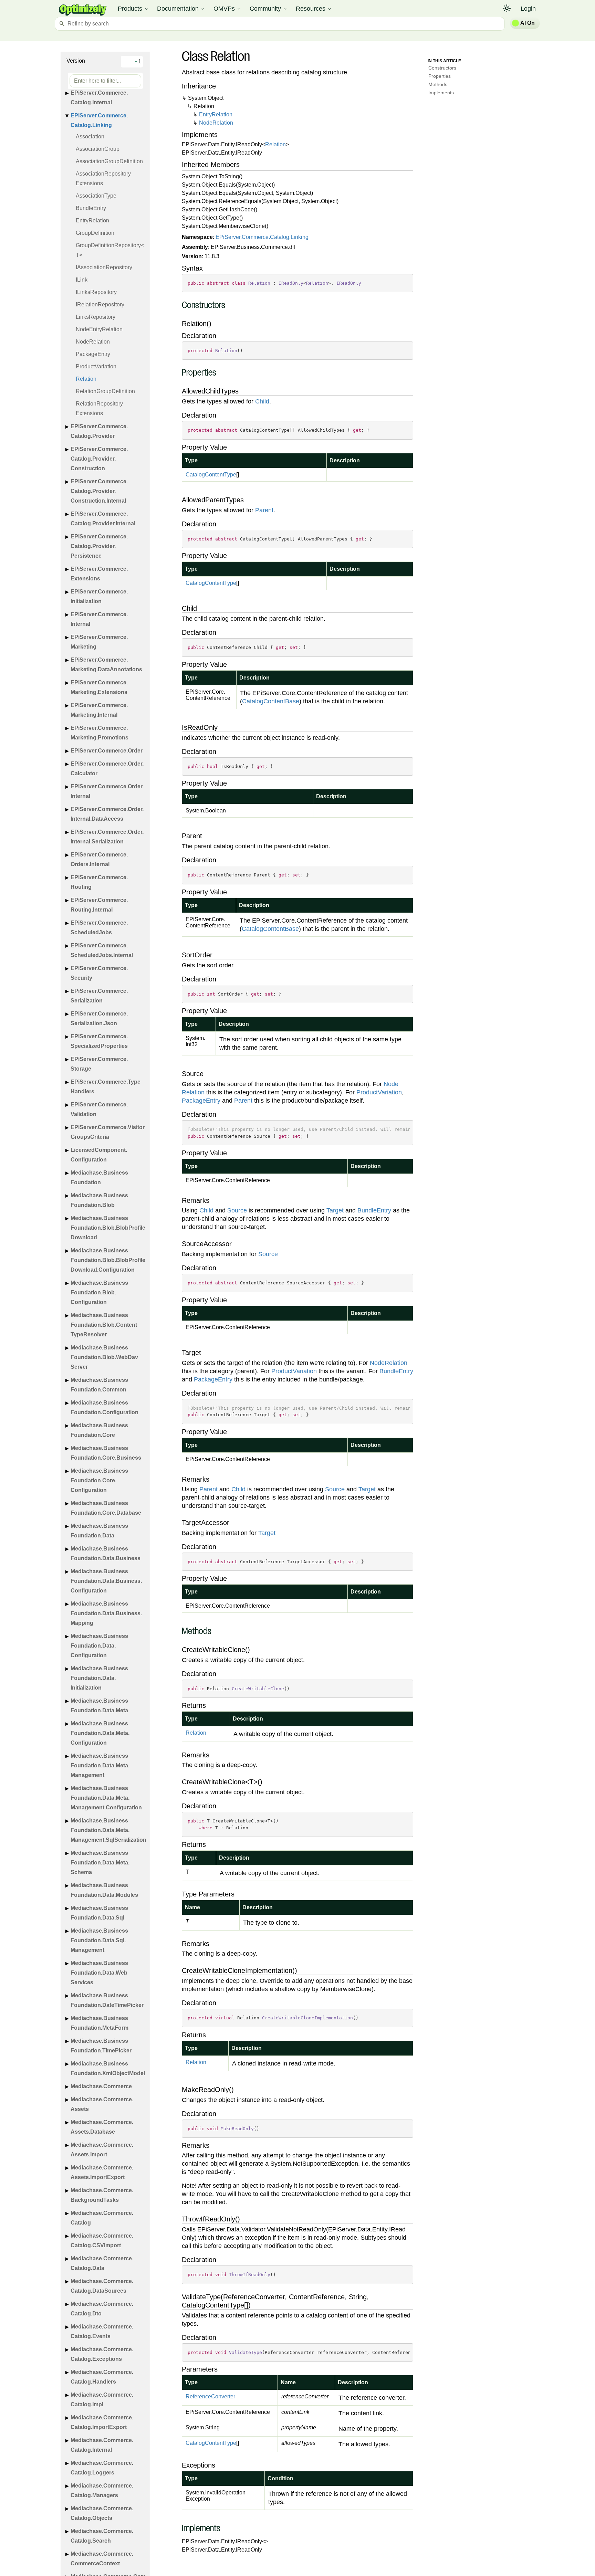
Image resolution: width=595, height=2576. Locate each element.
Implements (441, 93)
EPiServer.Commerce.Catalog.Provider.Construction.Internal (99, 491)
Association (90, 136)
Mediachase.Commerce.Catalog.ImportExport (102, 2422)
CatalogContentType (211, 475)
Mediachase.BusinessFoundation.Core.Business (106, 1453)
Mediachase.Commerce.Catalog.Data (102, 2263)
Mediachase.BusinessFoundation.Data (99, 1531)
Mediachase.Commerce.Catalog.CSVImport (102, 2241)
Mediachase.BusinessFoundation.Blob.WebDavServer (104, 1357)
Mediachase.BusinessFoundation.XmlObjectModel (108, 2068)
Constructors (442, 68)
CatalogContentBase (271, 701)
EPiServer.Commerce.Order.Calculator (107, 769)
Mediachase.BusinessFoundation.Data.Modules (104, 1890)
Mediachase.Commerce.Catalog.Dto (102, 2309)
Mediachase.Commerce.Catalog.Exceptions (102, 2354)
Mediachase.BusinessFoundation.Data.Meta (99, 1706)
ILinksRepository (96, 292)
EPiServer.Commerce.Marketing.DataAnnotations (106, 665)
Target (335, 1210)
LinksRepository (96, 317)
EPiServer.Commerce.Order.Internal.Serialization (107, 837)
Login (528, 9)
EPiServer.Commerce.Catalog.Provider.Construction (99, 459)
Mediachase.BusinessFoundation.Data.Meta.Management (100, 1765)
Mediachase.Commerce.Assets (102, 2104)
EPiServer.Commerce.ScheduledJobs (99, 928)
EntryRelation (92, 220)
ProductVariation (96, 366)
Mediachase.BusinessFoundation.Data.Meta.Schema (100, 1863)
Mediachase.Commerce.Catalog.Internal (102, 2445)
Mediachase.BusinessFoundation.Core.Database (106, 1508)
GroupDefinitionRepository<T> (110, 250)
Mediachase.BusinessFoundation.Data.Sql (99, 1913)
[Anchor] (178, 306)
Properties (440, 76)
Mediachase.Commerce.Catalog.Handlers (102, 2377)
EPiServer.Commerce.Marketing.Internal (99, 710)
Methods (438, 84)
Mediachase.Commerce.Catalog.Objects (102, 2513)
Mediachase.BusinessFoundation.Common (99, 1385)
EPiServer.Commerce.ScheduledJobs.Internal (102, 950)
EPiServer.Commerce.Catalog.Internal (99, 98)
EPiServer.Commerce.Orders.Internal (99, 859)
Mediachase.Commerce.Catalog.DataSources (102, 2286)
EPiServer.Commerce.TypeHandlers (106, 1087)
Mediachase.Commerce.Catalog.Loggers (102, 2468)
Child (262, 401)
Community (269, 9)
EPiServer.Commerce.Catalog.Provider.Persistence (99, 546)
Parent (264, 510)
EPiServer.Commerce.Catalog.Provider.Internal (103, 519)
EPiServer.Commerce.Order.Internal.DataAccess (107, 814)
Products (133, 9)
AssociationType (96, 196)
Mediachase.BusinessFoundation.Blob (99, 1200)
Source (237, 1210)
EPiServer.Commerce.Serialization (99, 996)
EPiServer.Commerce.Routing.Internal (99, 905)
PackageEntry (93, 354)
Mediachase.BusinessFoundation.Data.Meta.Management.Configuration (106, 1798)
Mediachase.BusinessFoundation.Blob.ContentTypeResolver (104, 1325)
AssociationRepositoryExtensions (103, 178)
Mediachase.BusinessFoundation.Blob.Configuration (99, 1292)
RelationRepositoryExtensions (99, 408)
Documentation (181, 9)
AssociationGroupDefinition (109, 161)
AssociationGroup (98, 149)
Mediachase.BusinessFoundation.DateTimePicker (107, 2000)
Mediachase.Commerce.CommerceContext (102, 2559)
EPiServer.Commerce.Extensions (99, 574)
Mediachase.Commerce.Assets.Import (102, 2150)
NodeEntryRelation (99, 329)
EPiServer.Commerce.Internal (99, 619)
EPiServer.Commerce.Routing (99, 882)
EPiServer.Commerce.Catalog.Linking (99, 120)
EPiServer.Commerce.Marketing (99, 642)
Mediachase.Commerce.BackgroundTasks (102, 2195)
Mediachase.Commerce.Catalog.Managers (102, 2490)
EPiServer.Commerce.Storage (99, 1064)
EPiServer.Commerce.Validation (99, 1109)
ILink (82, 280)
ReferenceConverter (210, 2396)
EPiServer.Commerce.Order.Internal (107, 791)
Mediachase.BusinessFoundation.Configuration (105, 1407)
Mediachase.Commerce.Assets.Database (102, 2127)
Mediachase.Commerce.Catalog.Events (102, 2331)
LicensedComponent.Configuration (99, 1155)
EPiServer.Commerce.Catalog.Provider (99, 431)
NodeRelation (93, 342)
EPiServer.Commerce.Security (99, 973)
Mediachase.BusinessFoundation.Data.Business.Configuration (106, 1581)
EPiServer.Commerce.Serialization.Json (99, 1018)
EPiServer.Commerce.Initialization (99, 596)
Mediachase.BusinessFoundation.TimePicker (101, 2046)
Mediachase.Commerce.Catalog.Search (102, 2536)
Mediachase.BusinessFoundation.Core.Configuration (99, 1480)
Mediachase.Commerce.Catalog (102, 2218)
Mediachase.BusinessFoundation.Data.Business (106, 1553)
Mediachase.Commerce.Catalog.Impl (102, 2400)
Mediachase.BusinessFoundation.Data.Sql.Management (99, 1940)
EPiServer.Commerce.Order (107, 751)
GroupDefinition (95, 233)
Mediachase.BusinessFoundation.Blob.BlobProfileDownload (108, 1228)
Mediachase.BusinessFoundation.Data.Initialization (99, 1678)
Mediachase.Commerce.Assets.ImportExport (102, 2172)
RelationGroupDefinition (105, 391)
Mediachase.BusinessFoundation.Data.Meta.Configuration (100, 1733)
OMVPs (227, 9)
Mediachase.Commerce (101, 2086)
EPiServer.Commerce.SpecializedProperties (99, 1041)
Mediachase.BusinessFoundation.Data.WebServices (99, 1973)
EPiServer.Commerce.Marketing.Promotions (100, 733)
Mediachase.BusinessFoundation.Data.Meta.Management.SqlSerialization (108, 1830)
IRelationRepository (100, 304)
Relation (86, 379)
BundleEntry (91, 208)
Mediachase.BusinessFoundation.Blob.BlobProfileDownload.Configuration (108, 1260)
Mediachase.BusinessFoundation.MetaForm (100, 2023)
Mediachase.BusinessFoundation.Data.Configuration (99, 1646)
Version (76, 61)
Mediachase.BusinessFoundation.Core (99, 1430)
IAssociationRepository (104, 267)
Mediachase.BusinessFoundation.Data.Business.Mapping (106, 1613)
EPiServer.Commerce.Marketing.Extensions (99, 687)
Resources (314, 9)
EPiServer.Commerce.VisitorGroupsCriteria (108, 1132)
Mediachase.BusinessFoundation (99, 1177)
